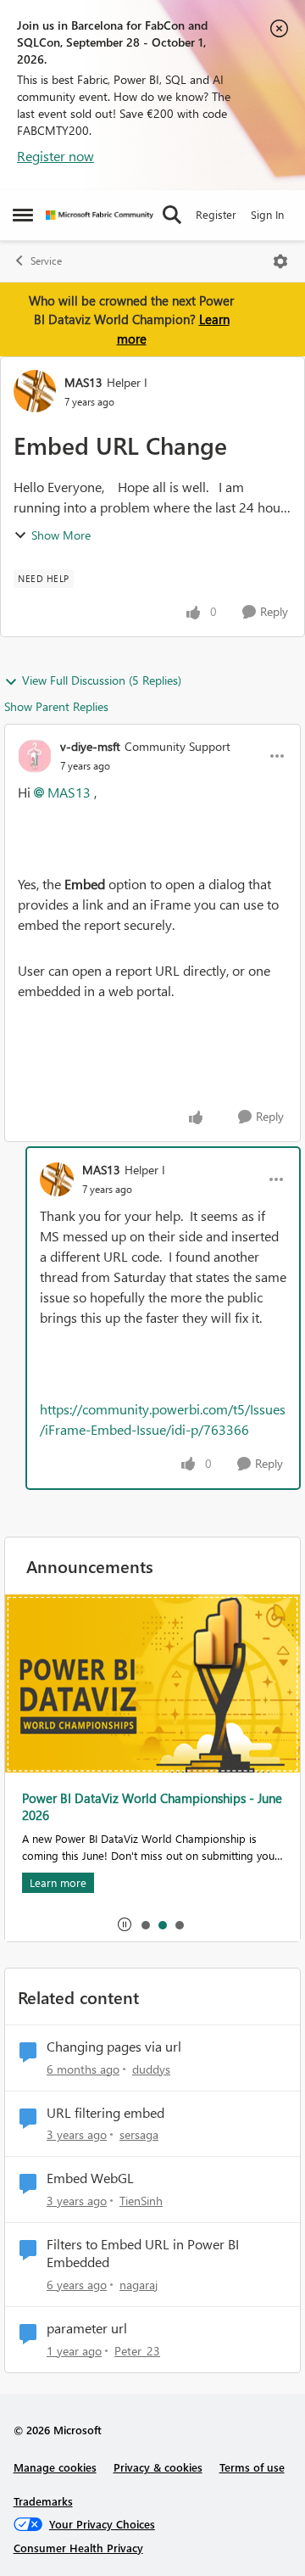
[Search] (172, 215)
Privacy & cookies (158, 2467)
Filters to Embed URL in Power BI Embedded (143, 2253)
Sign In (267, 214)
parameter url (87, 2328)
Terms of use (252, 2467)
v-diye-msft (90, 746)
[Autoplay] (125, 1924)
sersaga (139, 2134)
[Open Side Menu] (23, 215)
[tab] (145, 1924)
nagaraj (139, 2285)
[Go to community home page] (100, 215)
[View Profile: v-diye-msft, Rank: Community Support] (35, 756)
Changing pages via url (114, 2047)
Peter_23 (137, 2351)
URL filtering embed (105, 2113)
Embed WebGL (90, 2178)
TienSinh (141, 2201)
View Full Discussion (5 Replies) (102, 680)
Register (216, 214)
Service (46, 261)
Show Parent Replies (56, 706)
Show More (61, 535)
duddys (151, 2069)
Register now (55, 156)
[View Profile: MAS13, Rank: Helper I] (35, 391)
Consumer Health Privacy (78, 2548)
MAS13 (83, 382)
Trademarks (43, 2501)
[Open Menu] (280, 261)
